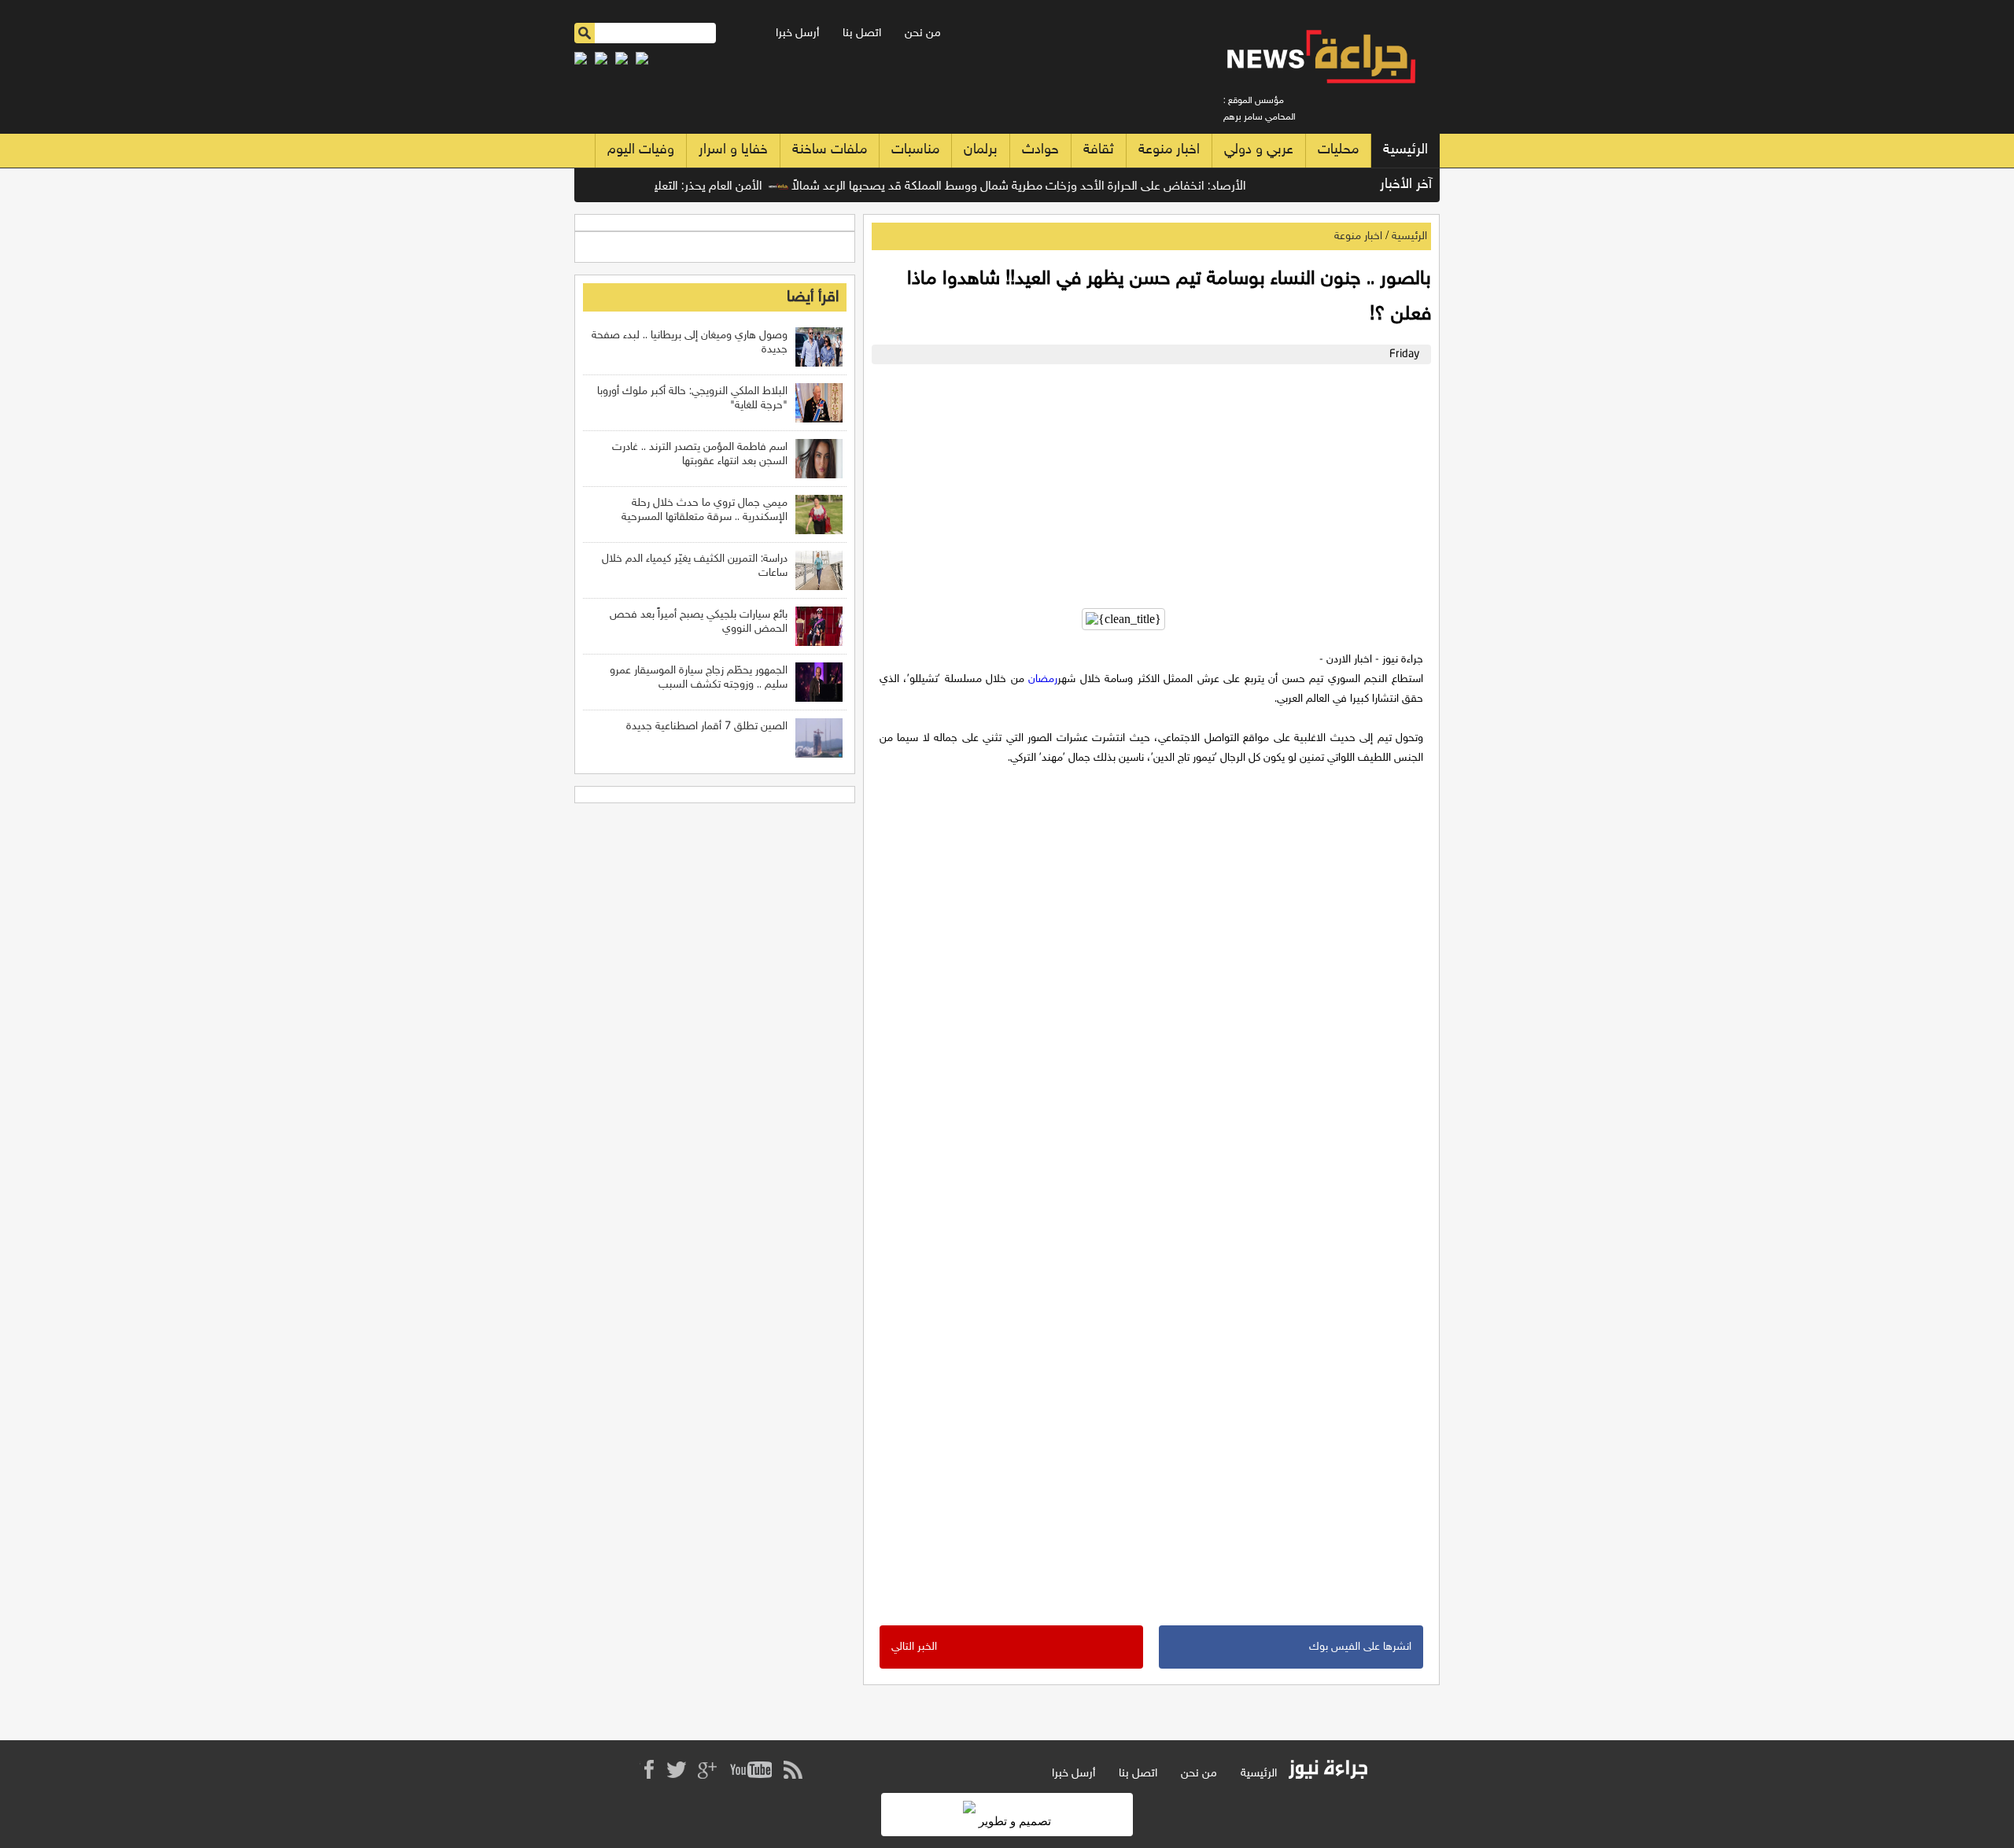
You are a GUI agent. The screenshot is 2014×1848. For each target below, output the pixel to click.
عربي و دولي (1259, 150)
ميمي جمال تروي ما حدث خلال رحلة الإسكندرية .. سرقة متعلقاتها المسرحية (705, 510)
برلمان (981, 150)
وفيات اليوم (641, 150)
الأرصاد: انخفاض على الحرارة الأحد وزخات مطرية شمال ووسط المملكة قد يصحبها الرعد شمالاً (1053, 187)
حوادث (1040, 150)
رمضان (1043, 679)
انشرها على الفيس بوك (1360, 1647)
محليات (1338, 150)
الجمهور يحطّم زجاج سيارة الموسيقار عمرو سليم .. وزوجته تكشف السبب (699, 678)
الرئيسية (1405, 150)
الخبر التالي (914, 1647)
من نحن (923, 33)
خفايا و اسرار (733, 150)
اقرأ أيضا (813, 297)
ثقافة (1099, 150)
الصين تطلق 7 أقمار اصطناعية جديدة (707, 727)
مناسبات (915, 150)
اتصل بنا (862, 33)
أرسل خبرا (797, 33)
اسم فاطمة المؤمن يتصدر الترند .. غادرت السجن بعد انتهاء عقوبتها (700, 454)
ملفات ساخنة (830, 150)
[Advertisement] (1147, 482)
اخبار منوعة (1169, 150)
